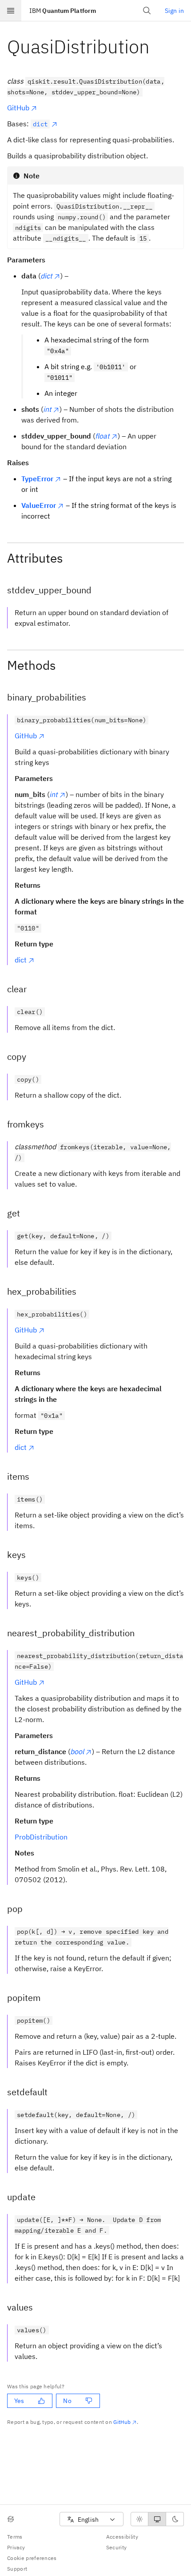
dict (21, 960)
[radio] (139, 2519)
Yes (19, 2401)
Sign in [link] (174, 11)
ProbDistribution (41, 1837)
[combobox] (92, 2519)
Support (17, 2569)
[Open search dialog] (147, 11)
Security (117, 2547)
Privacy (16, 2547)
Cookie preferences (32, 2558)
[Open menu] (11, 11)
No (67, 2401)
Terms (15, 2537)
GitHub (18, 108)
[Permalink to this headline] (157, 46)
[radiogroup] (157, 2519)
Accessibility (122, 2537)
